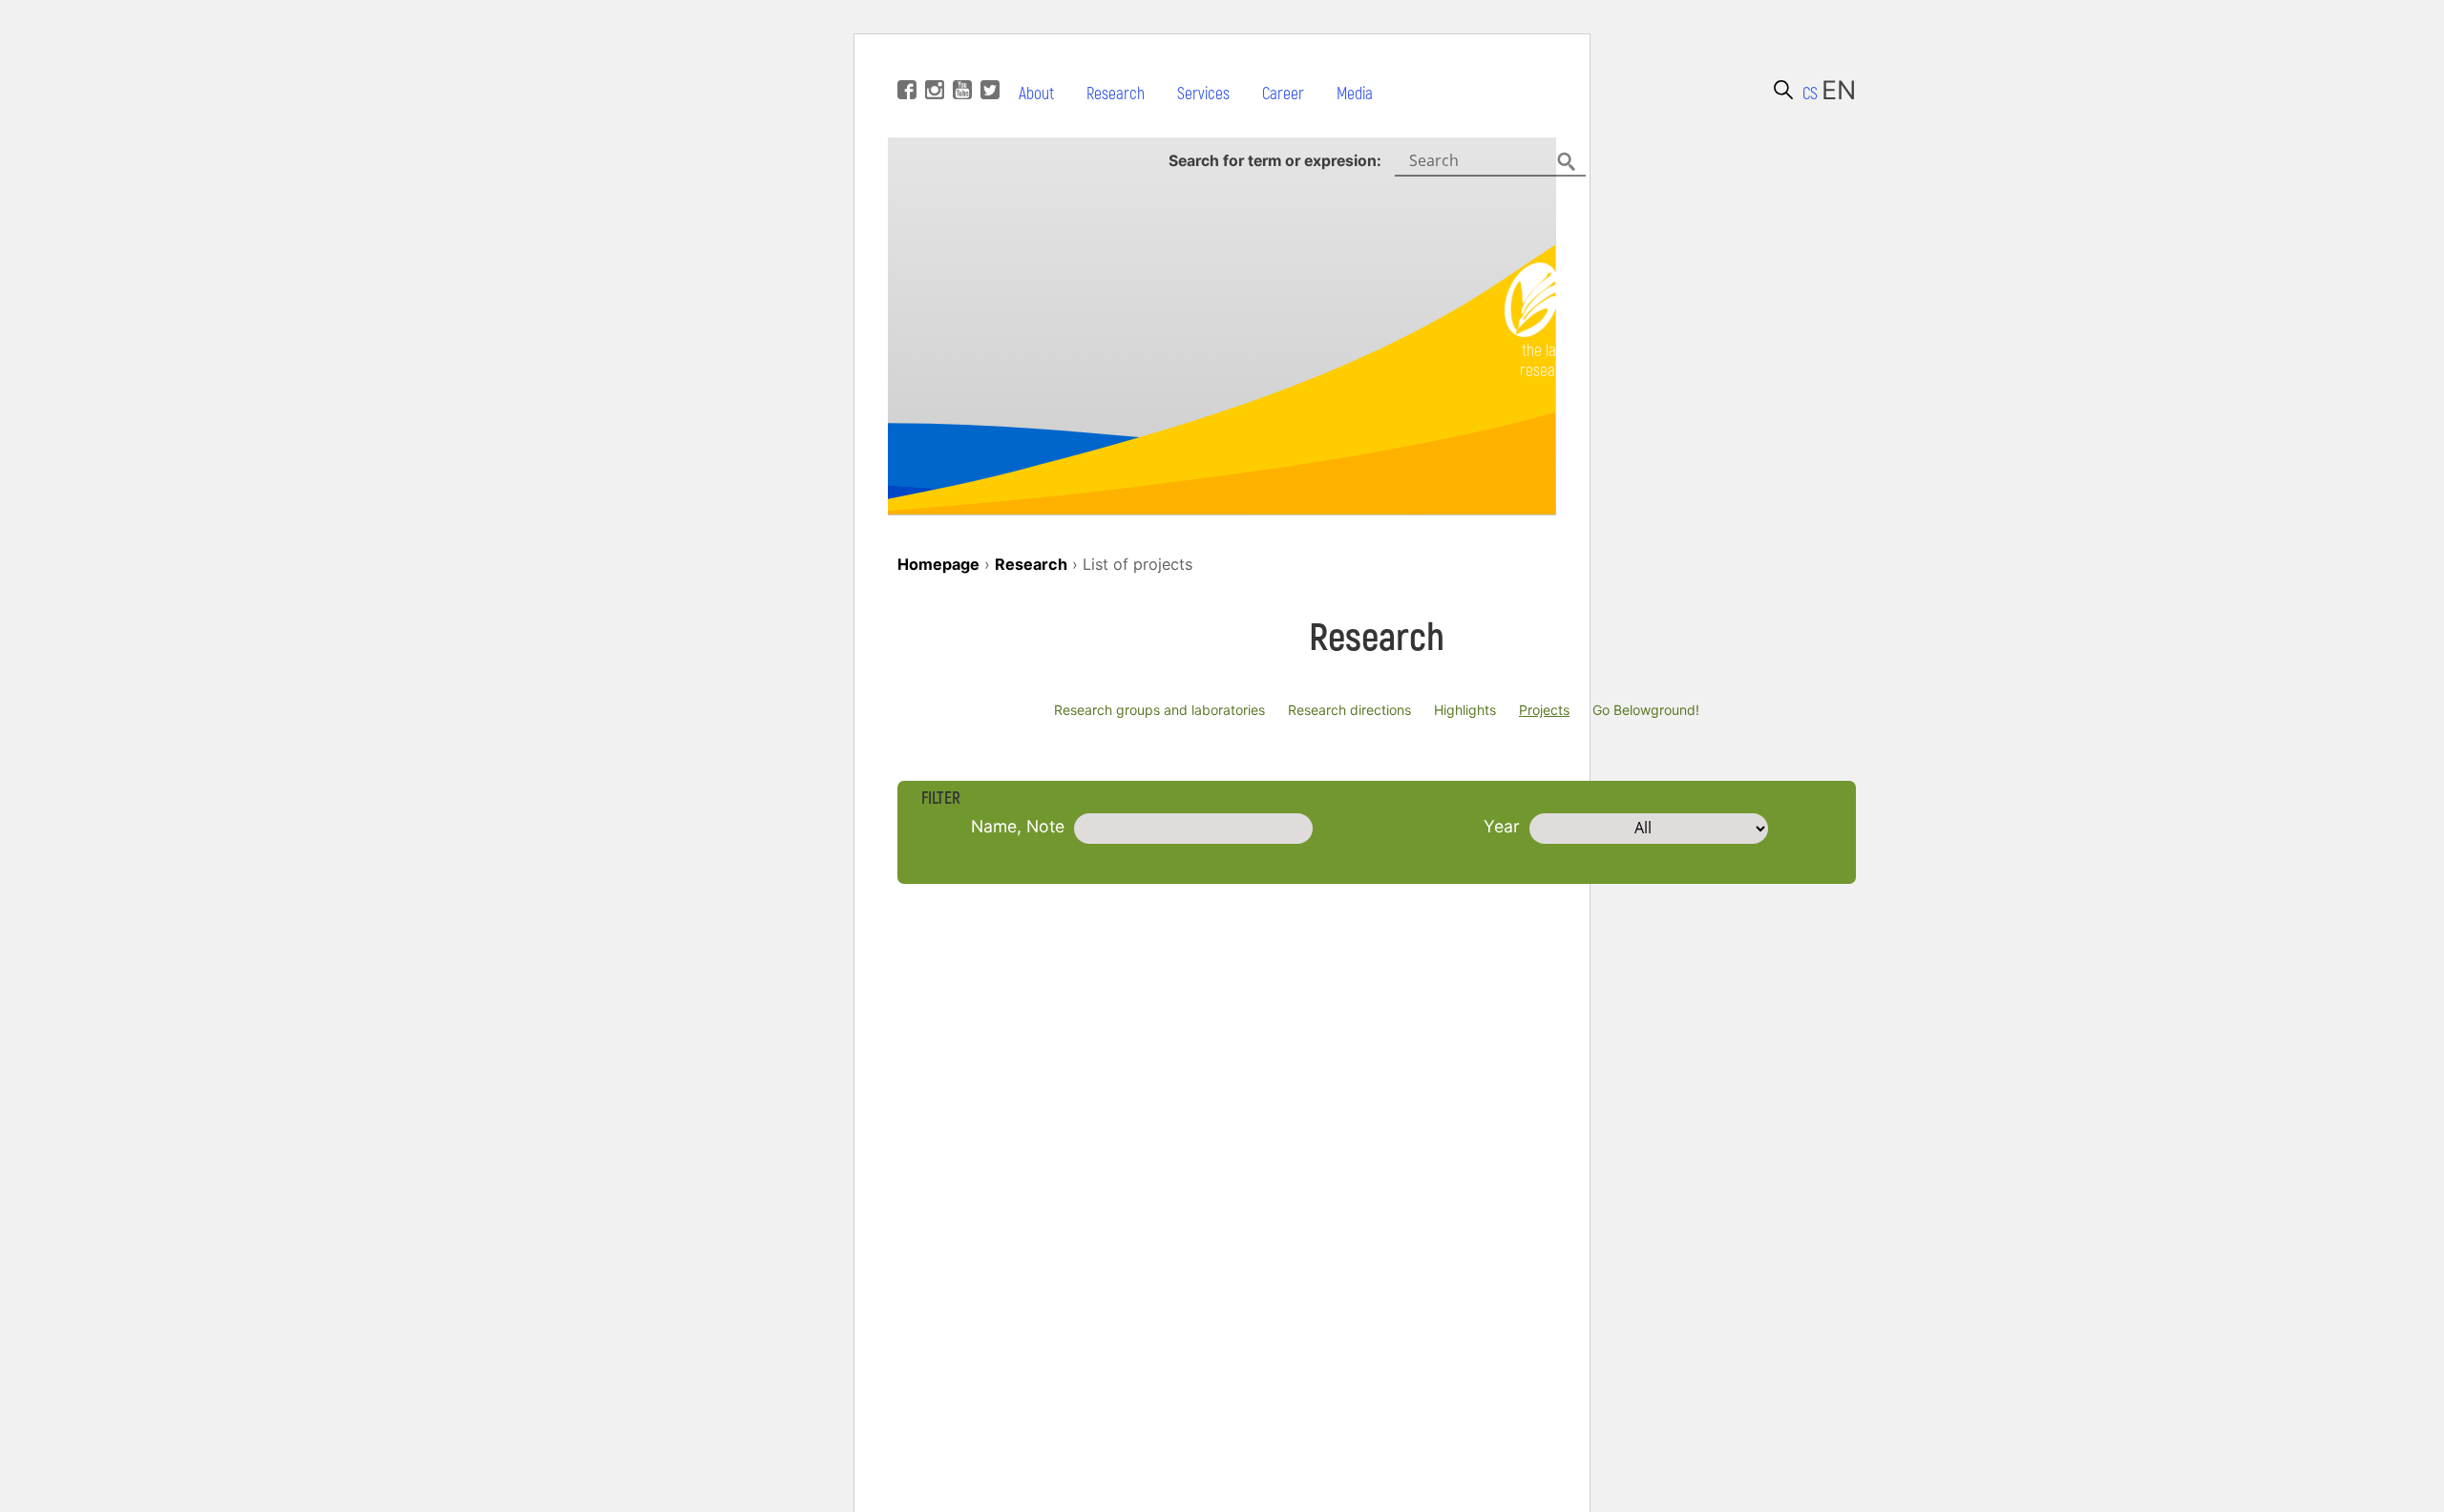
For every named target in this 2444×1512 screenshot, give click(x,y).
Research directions (1349, 710)
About (1036, 94)
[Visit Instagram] (932, 61)
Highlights (1465, 710)
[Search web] (1783, 90)
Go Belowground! (1646, 710)
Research (1116, 94)
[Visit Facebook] (905, 61)
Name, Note (1018, 826)
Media (1355, 94)
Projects (1544, 710)
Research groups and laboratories (1159, 710)
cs (1810, 94)
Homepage (938, 564)
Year (1502, 826)
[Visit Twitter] (988, 61)
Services (1203, 94)
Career (1283, 94)
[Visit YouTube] (960, 61)
